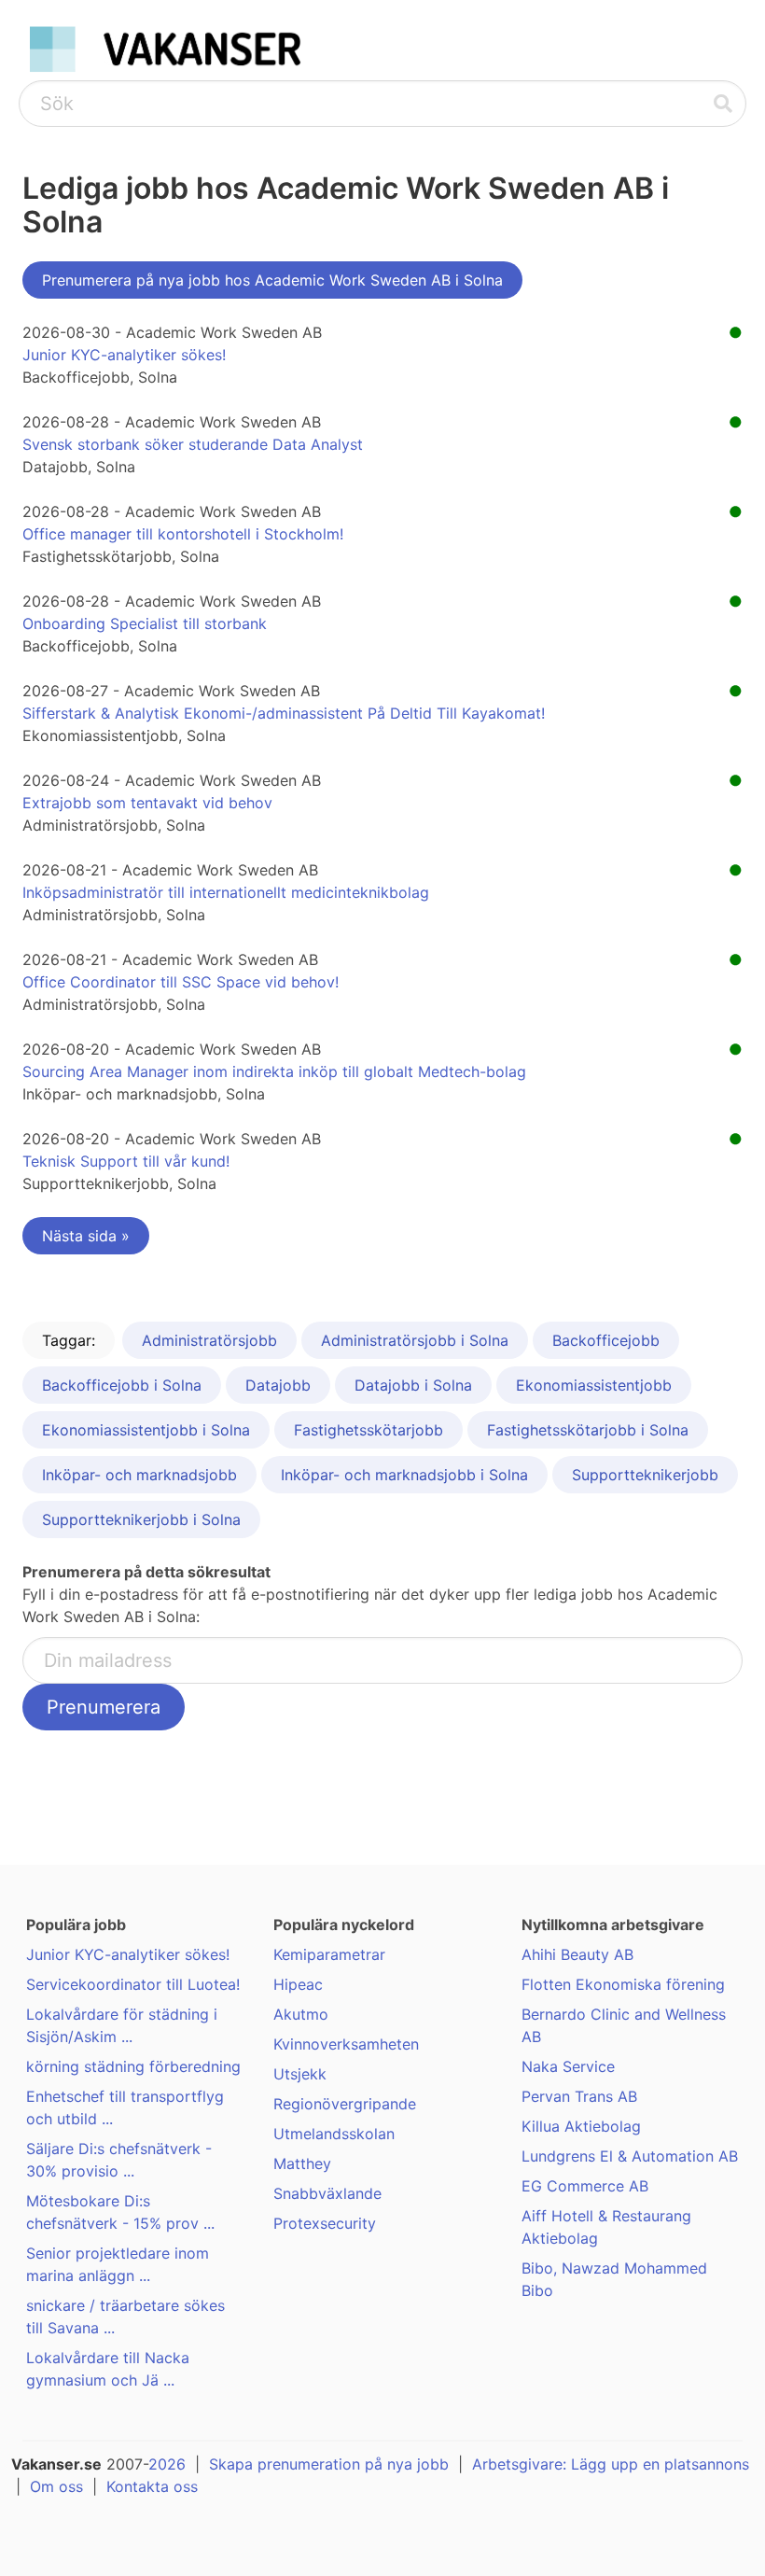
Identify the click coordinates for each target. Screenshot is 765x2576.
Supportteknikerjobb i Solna (141, 1519)
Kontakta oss (152, 2486)
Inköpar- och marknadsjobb (139, 1475)
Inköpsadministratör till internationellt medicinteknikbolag (226, 892)
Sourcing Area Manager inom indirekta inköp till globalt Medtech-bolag (274, 1071)
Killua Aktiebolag (581, 2126)
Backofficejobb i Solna (122, 1385)
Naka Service (568, 2066)
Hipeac (298, 1984)
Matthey (302, 2163)
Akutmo (301, 2014)
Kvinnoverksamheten (346, 2044)
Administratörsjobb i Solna (415, 1340)
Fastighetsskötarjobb (369, 1430)
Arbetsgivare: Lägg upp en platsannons (611, 2464)
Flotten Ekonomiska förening (623, 1984)
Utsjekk (300, 2074)
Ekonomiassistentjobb (594, 1385)
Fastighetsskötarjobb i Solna (588, 1430)
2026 (167, 2464)
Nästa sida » (86, 1236)
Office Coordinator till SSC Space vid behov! (181, 982)
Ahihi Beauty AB (577, 1954)
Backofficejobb (606, 1340)
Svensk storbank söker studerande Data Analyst (193, 444)
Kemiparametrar (329, 1954)
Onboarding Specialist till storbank (145, 623)
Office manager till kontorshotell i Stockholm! (183, 534)
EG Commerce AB (585, 2186)
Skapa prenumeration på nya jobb (329, 2464)
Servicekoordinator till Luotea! (133, 1984)
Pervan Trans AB (579, 2096)
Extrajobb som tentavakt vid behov (147, 803)
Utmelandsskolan (334, 2134)
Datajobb (278, 1385)
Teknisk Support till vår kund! (126, 1161)
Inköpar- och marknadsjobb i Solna (404, 1475)
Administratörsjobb (209, 1340)
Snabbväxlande (327, 2193)
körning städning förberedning (133, 2066)
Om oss (56, 2486)
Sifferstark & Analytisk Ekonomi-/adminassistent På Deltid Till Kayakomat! (284, 713)
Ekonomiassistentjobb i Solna (146, 1430)
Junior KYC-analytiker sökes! (124, 355)
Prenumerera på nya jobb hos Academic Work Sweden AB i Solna (272, 280)
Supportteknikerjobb (645, 1475)
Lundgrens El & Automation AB (630, 2156)
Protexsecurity (325, 2223)
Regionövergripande (345, 2104)
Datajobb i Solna (413, 1385)
